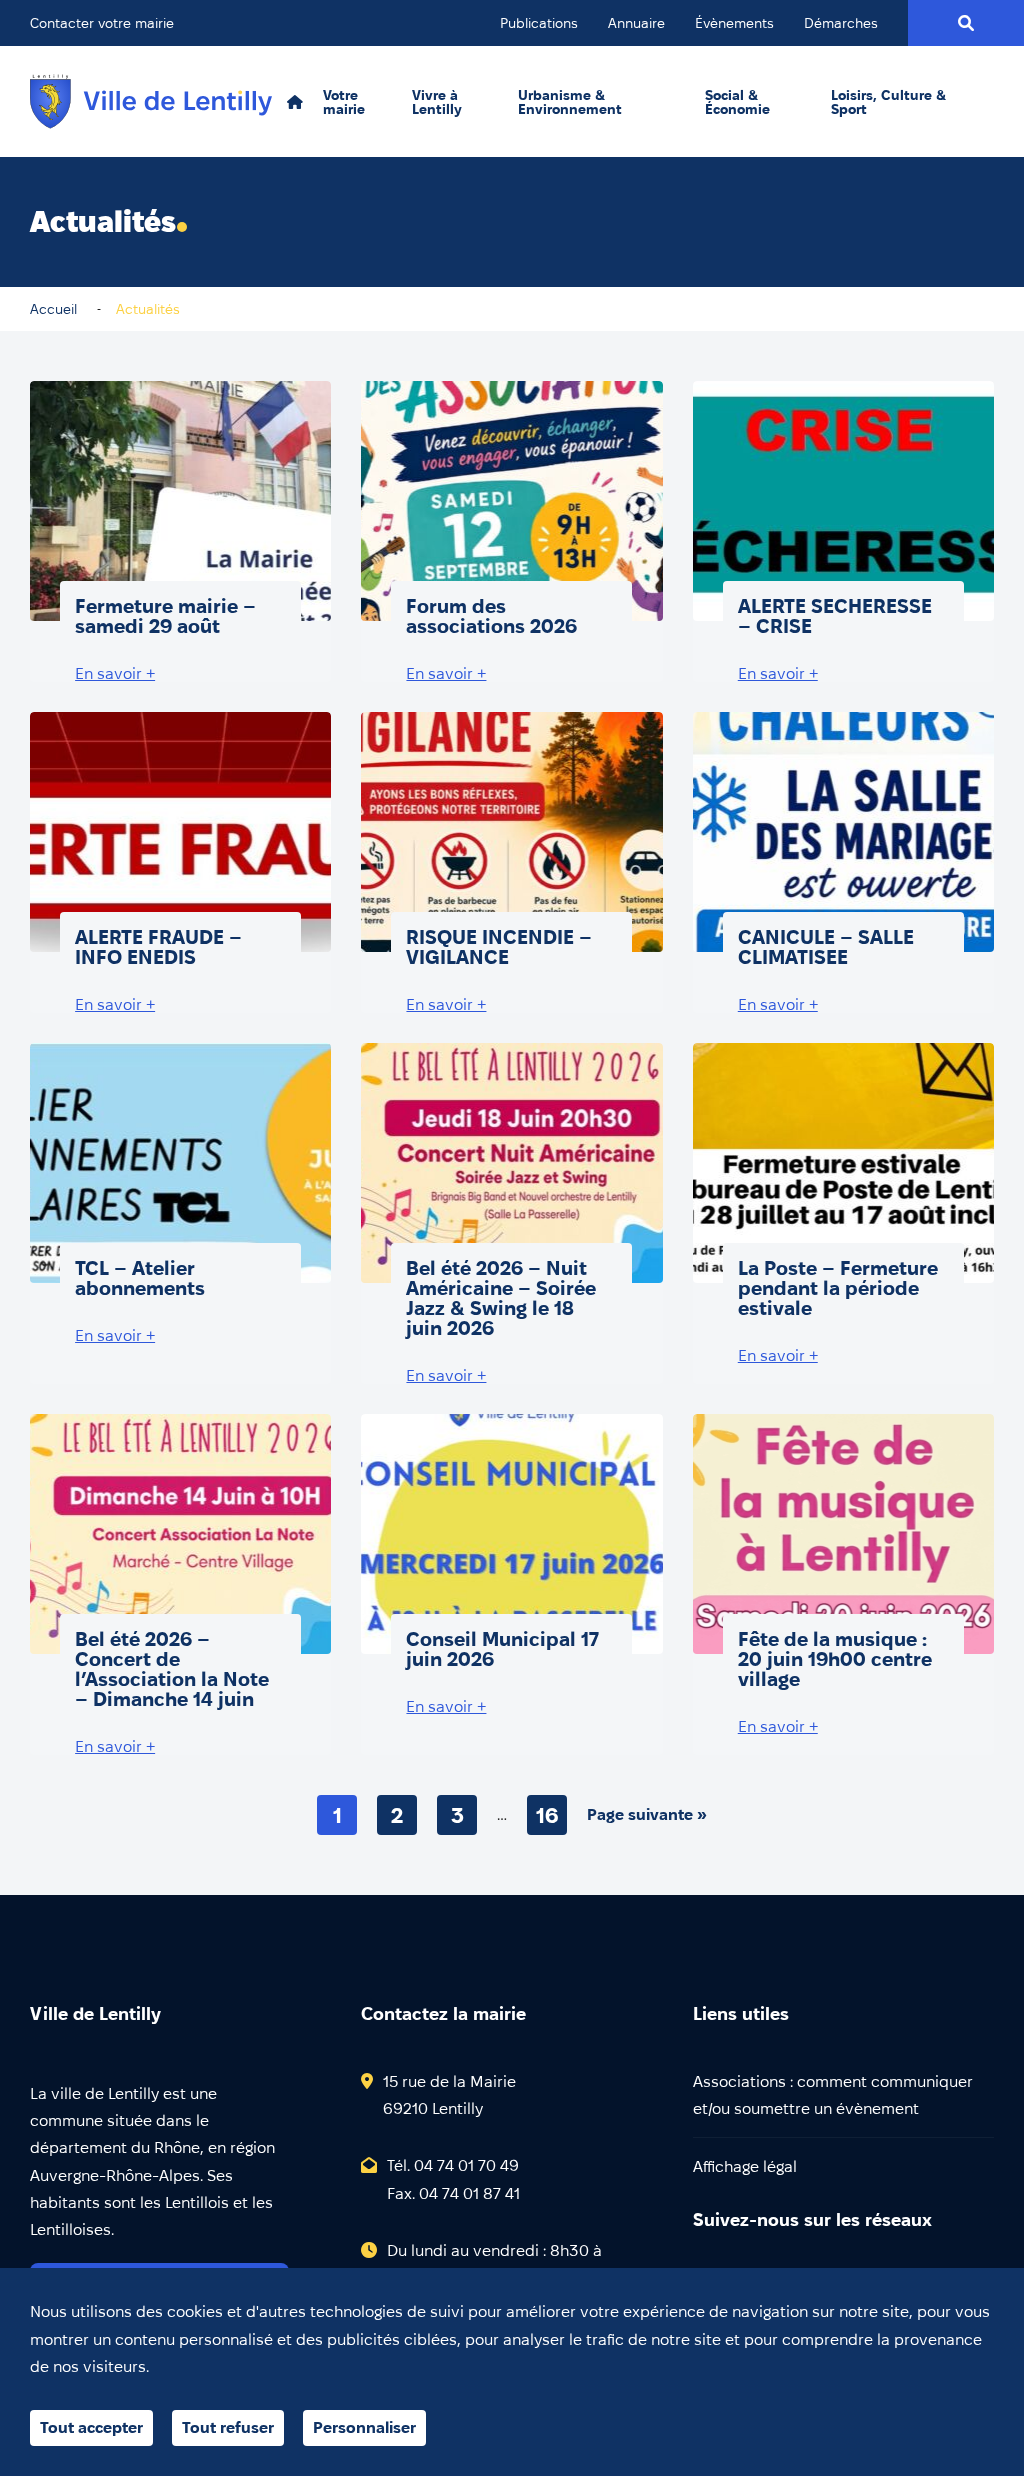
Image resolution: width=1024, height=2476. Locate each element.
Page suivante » (647, 1815)
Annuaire (636, 23)
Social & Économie (737, 102)
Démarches (841, 23)
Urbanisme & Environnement (570, 102)
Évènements (734, 23)
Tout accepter (91, 2427)
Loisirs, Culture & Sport (889, 102)
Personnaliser (364, 2427)
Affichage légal (745, 2166)
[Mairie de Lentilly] (151, 101)
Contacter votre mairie (102, 23)
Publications (539, 23)
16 (547, 1815)
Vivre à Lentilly (437, 102)
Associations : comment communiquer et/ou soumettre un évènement (833, 2095)
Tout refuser (228, 2427)
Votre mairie (344, 102)
